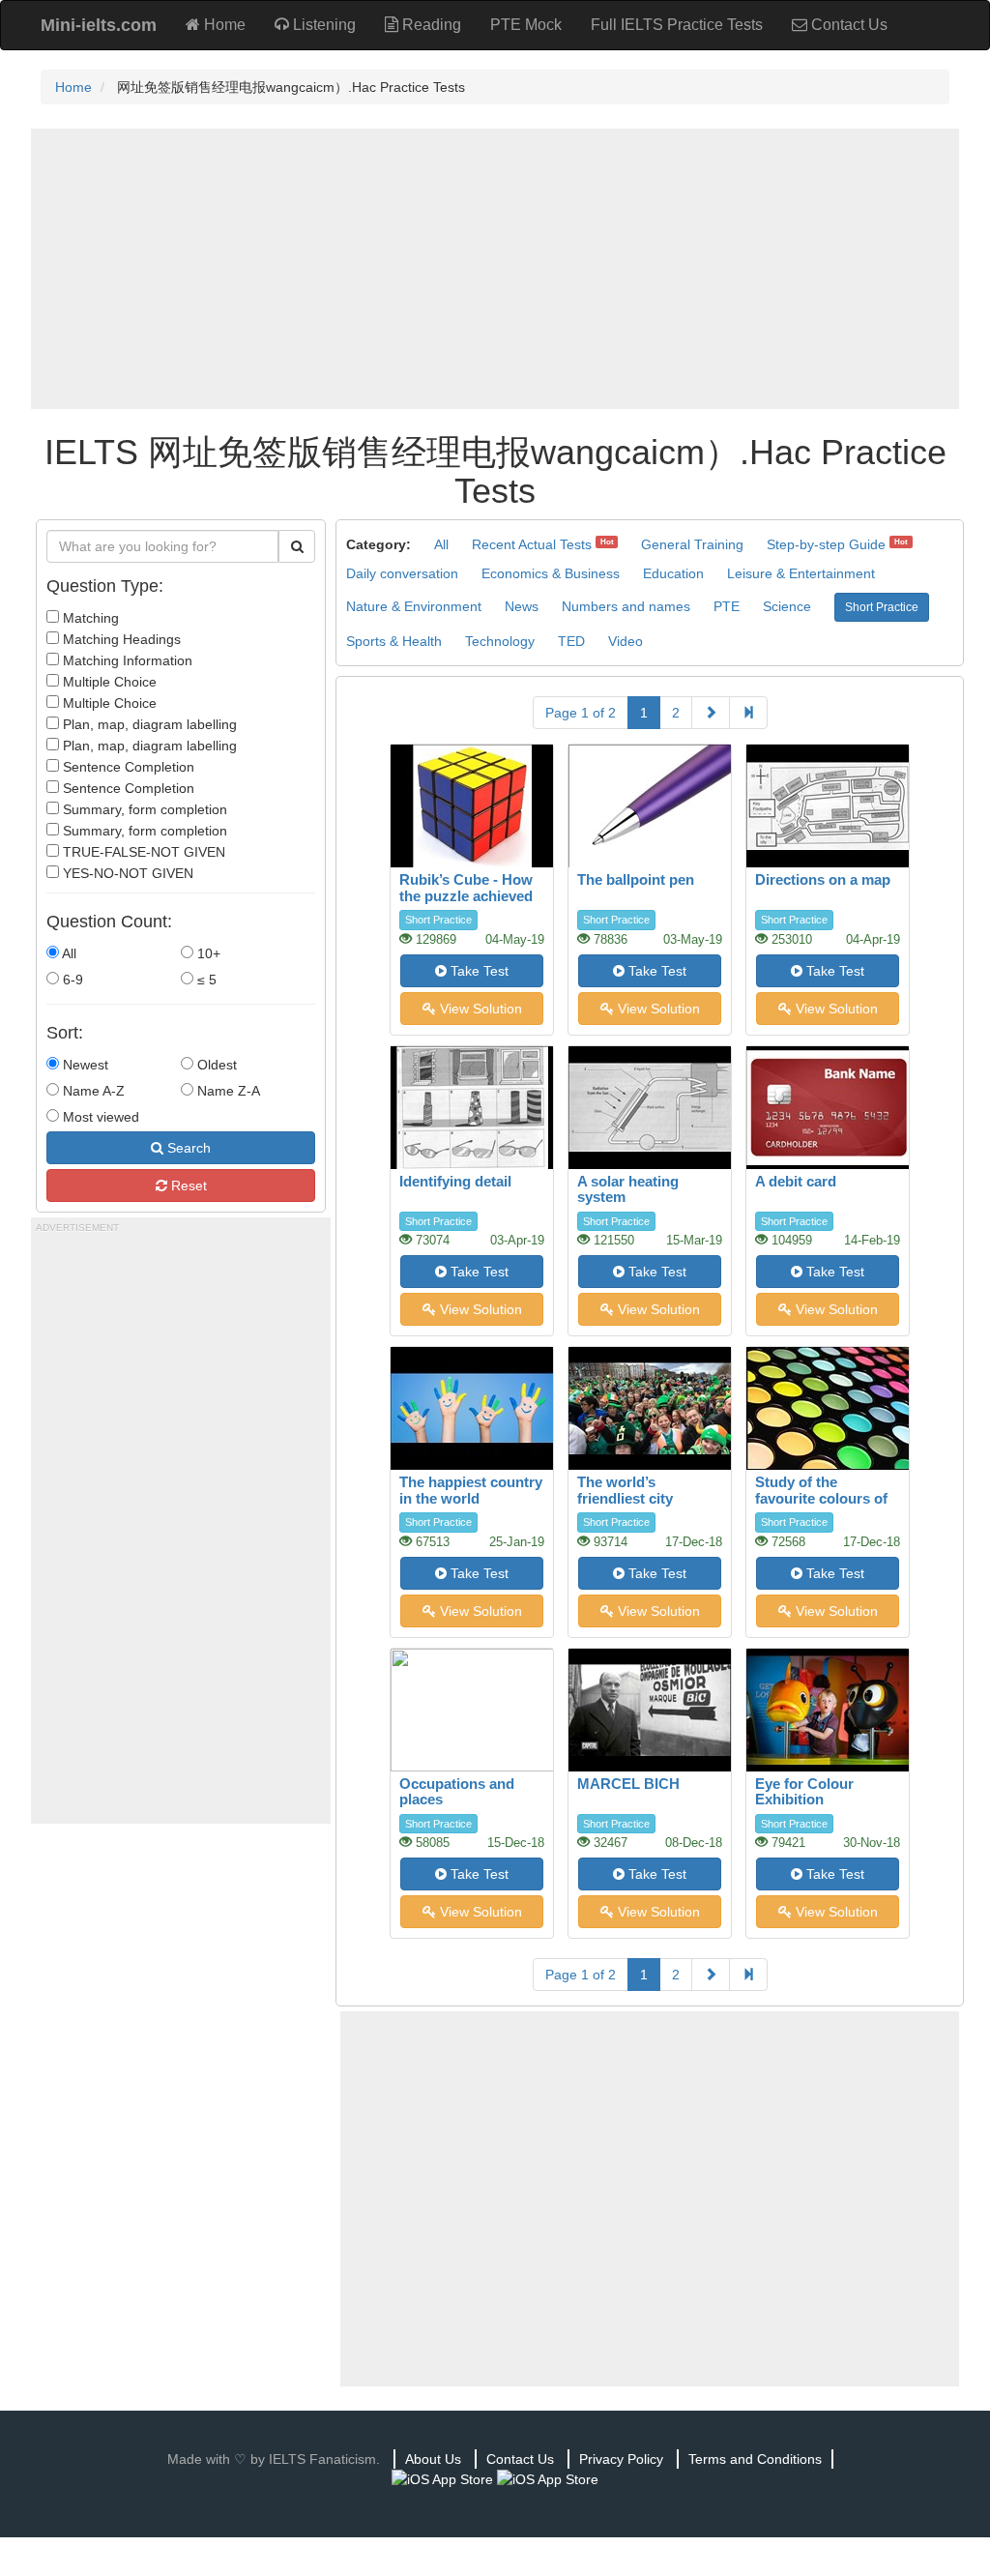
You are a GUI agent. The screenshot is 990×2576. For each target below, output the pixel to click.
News (522, 606)
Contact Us (847, 25)
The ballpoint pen (636, 879)
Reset (187, 1186)
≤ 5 (205, 980)
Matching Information (126, 660)
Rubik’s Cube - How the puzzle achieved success (466, 895)
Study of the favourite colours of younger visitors (821, 1498)
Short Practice (882, 607)
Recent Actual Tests (532, 544)
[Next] (711, 713)
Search (187, 1148)
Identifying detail (455, 1181)
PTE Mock (526, 25)
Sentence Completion (127, 767)
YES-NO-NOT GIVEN (126, 873)
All (68, 953)
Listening (322, 25)
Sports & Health (394, 641)
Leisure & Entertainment (801, 573)
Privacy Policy (621, 2459)
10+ (207, 953)
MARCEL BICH (628, 1784)
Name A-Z (92, 1091)
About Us (433, 2459)
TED (571, 641)
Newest (84, 1065)
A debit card (796, 1181)
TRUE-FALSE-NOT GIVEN (142, 852)
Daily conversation (402, 573)
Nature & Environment (414, 606)
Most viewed (99, 1117)
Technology (500, 641)
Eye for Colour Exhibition (804, 1792)
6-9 (71, 980)
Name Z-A (227, 1091)
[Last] (748, 713)
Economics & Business (551, 573)
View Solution (479, 1009)
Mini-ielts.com (99, 25)
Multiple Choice (108, 682)
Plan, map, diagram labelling (148, 724)
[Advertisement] (495, 269)
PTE (727, 606)
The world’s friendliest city (625, 1490)
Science (787, 606)
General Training (692, 544)
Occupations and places (457, 1792)
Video (626, 641)
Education (673, 573)
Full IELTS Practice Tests (677, 25)
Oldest (215, 1065)
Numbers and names (626, 606)
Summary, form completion (143, 809)
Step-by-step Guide (826, 544)
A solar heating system (628, 1189)
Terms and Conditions (755, 2459)
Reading (430, 25)
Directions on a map (823, 879)
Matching (89, 618)
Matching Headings (120, 639)
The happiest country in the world (471, 1490)
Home (223, 25)
